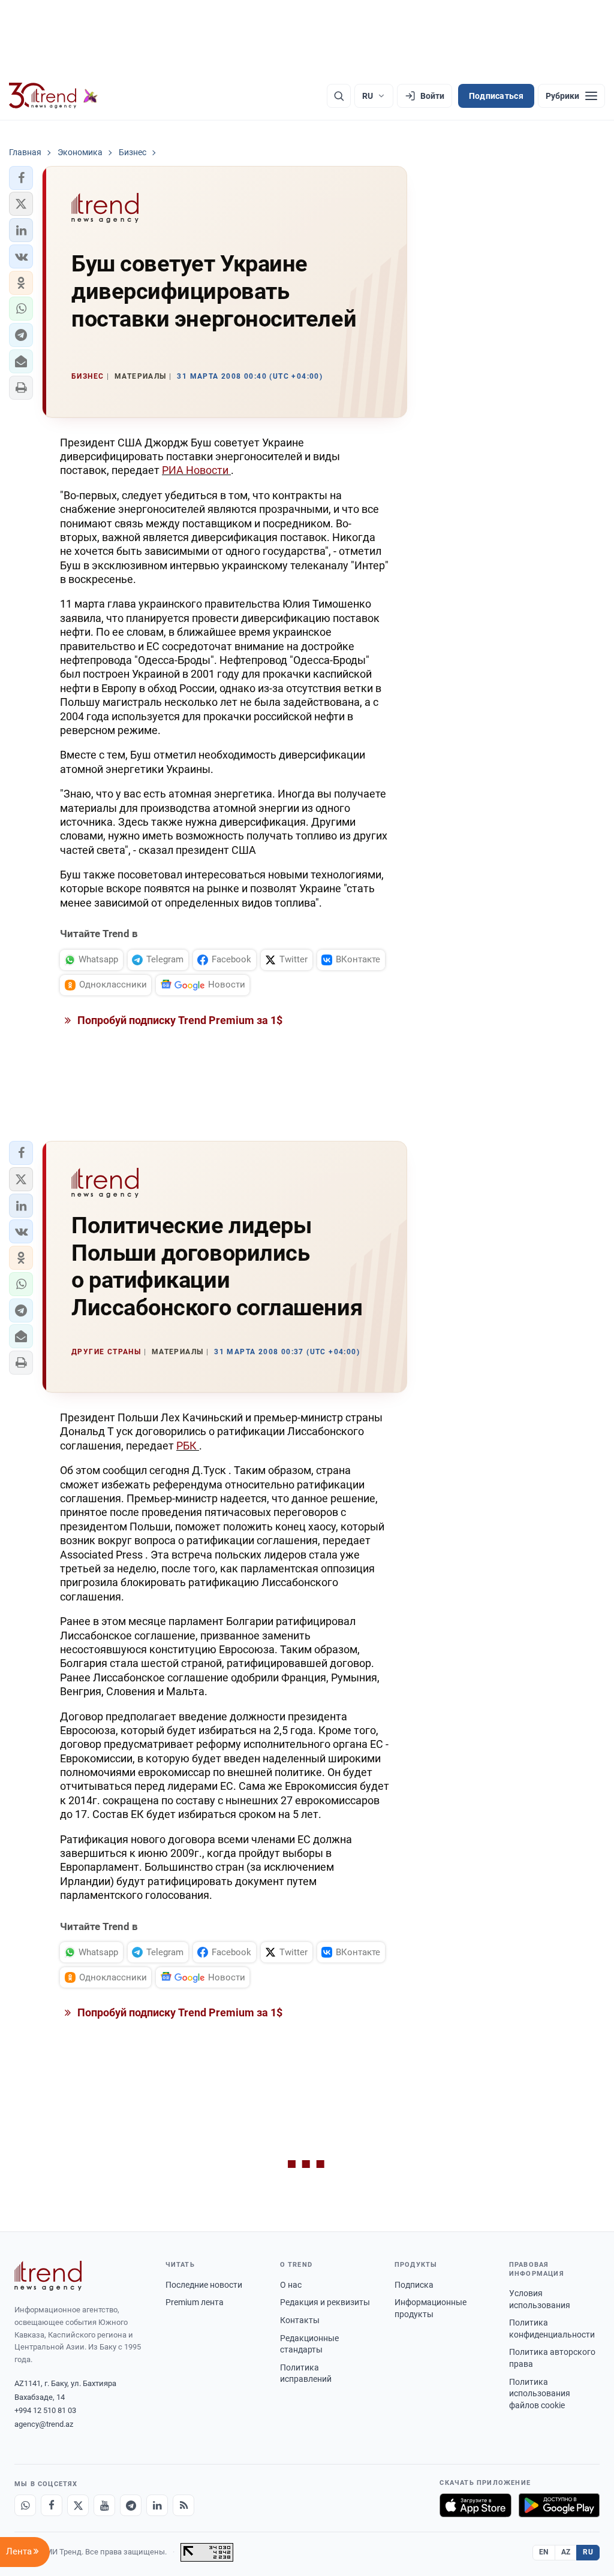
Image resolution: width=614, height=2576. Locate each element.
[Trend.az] (53, 96)
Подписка (414, 2285)
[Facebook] (52, 2505)
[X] (78, 2505)
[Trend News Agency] (48, 2276)
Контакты (300, 2320)
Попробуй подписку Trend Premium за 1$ (179, 1020)
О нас (291, 2285)
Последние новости (204, 2285)
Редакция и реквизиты (325, 2302)
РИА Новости (196, 470)
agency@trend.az (44, 2424)
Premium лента (195, 2302)
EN (544, 2552)
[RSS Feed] (183, 2505)
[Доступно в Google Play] (559, 2505)
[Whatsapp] (25, 2505)
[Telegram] (131, 2505)
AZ (566, 2552)
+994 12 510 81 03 (45, 2410)
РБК (188, 1446)
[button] (21, 178)
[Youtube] (104, 2505)
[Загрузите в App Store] (475, 2505)
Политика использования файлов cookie (540, 2394)
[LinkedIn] (157, 2505)
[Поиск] (339, 96)
